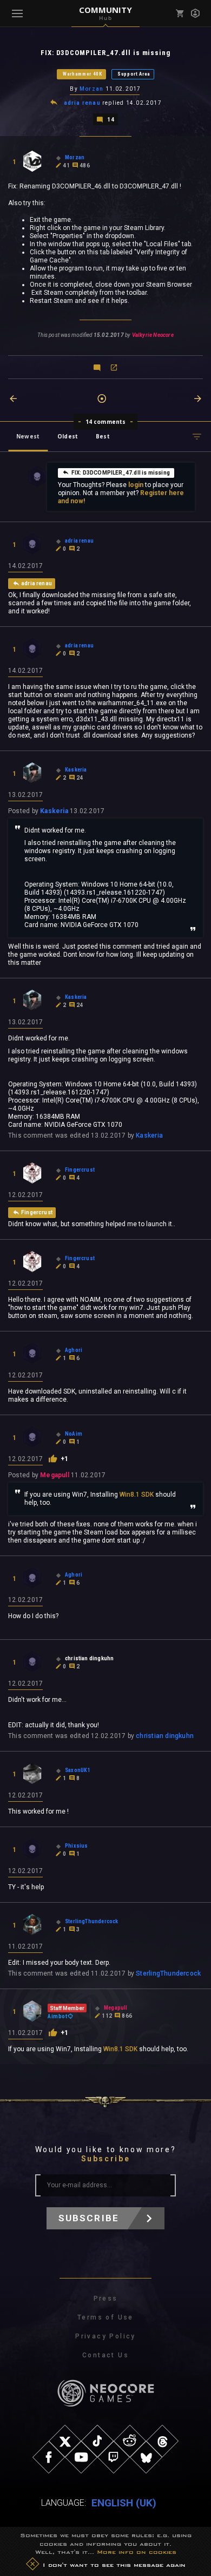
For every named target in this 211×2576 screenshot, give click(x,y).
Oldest (68, 436)
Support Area (134, 74)
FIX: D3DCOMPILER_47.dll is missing (121, 473)
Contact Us (105, 2355)
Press (106, 2298)
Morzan (91, 89)
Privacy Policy (105, 2336)
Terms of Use (105, 2317)
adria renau (82, 103)
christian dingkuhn (165, 1736)
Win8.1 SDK (137, 1495)
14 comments (106, 422)
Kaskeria (54, 811)
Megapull (55, 1475)
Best (103, 436)
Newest (28, 436)
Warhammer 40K (83, 74)
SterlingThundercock (168, 1973)
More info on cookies (137, 2552)
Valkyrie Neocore (153, 335)
